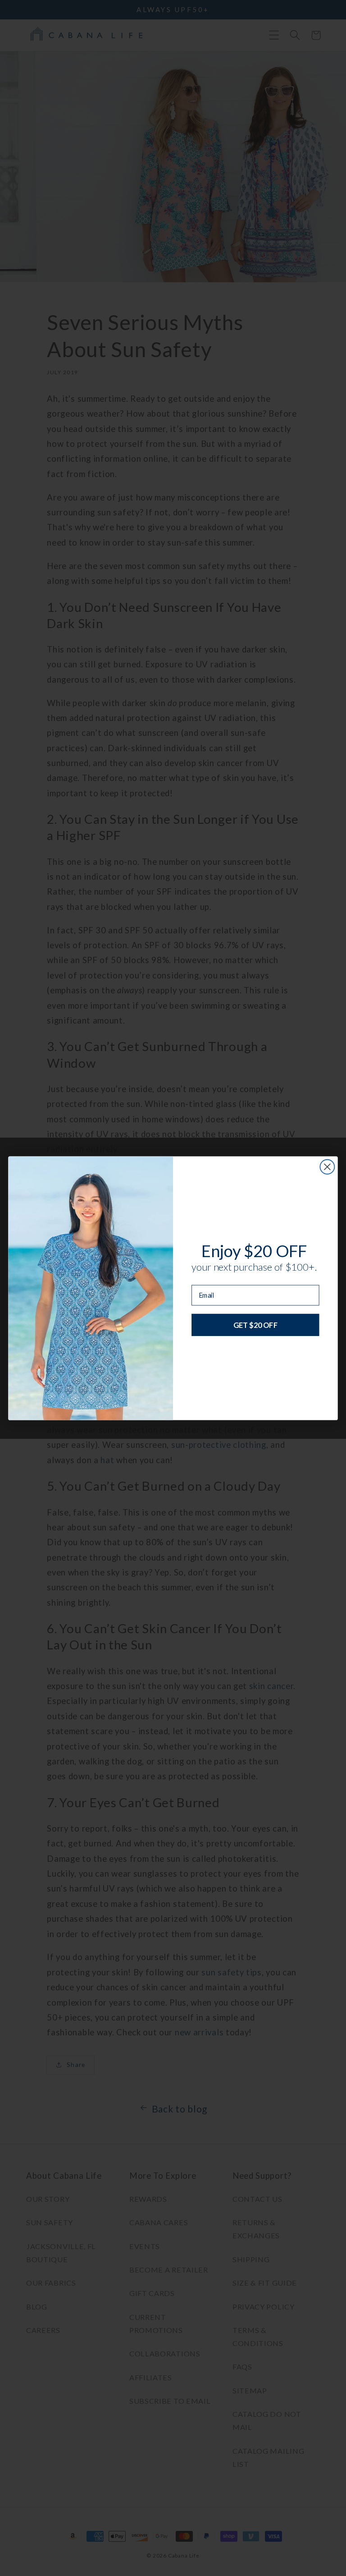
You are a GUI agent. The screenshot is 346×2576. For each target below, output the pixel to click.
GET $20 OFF (255, 1324)
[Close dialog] (327, 1166)
